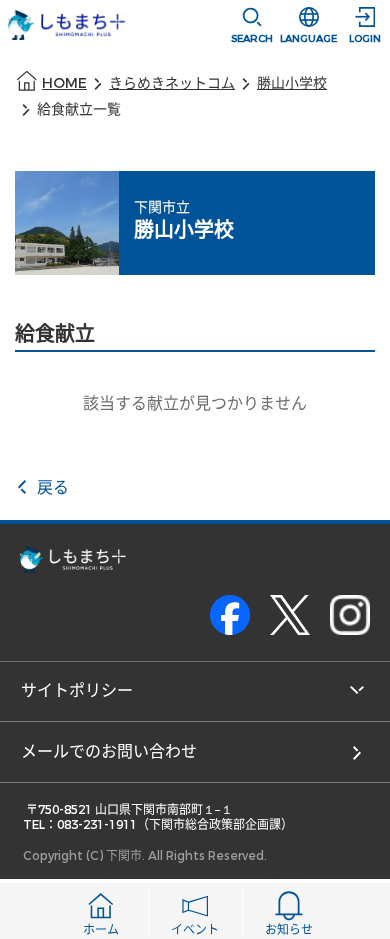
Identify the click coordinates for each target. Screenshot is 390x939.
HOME (64, 83)
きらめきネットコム (172, 83)
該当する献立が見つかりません (195, 403)
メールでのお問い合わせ (109, 751)
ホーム (101, 930)
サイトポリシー (77, 690)
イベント (195, 930)
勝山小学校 (292, 83)
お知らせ (289, 930)
